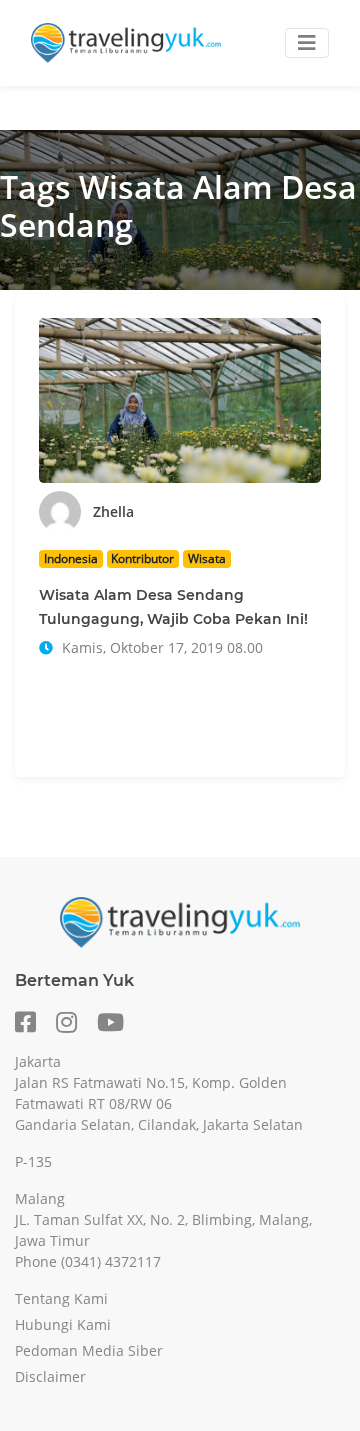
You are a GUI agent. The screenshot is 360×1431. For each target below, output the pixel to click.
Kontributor (142, 558)
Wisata (207, 558)
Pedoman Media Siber (89, 1350)
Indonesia (71, 558)
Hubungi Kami (63, 1324)
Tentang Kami (61, 1298)
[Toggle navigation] (307, 43)
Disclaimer (50, 1376)
